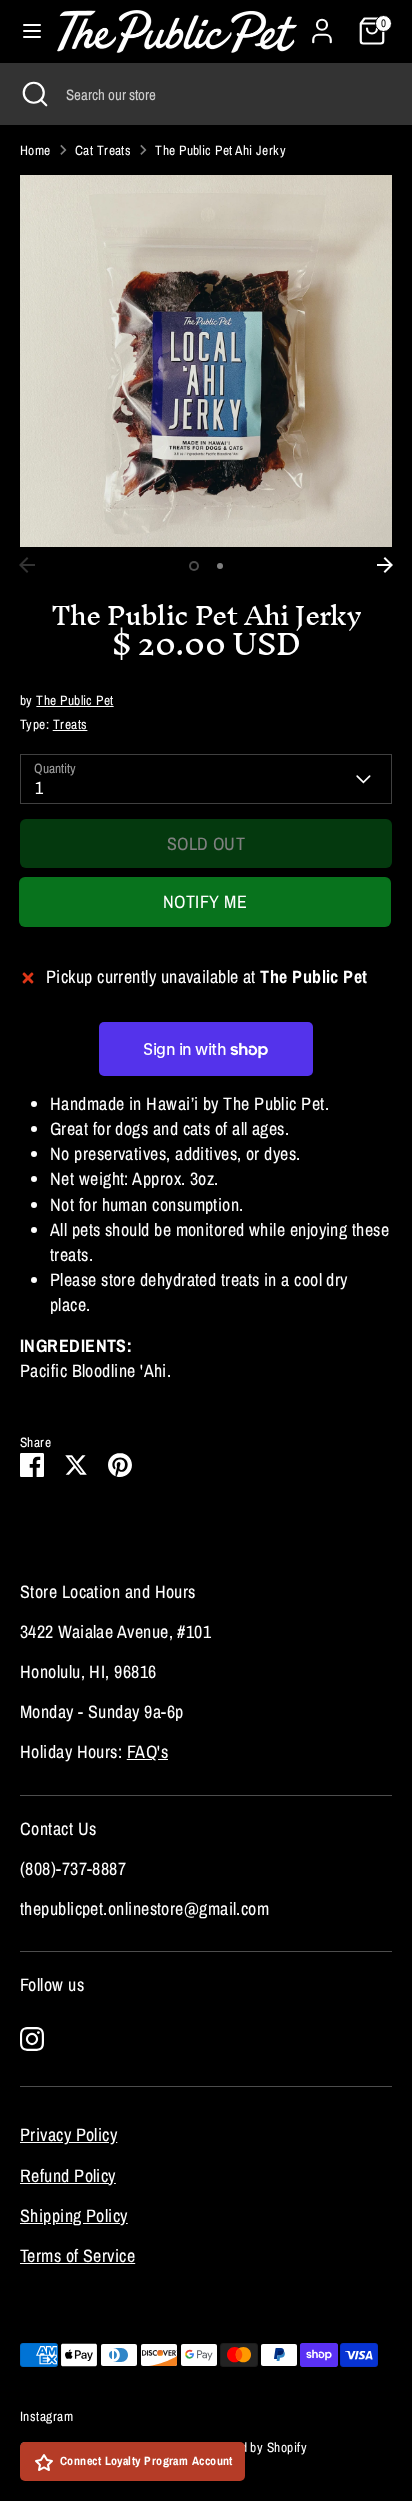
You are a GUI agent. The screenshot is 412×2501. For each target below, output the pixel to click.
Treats (70, 724)
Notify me (205, 901)
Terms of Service (77, 2255)
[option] (206, 361)
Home (35, 150)
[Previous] (27, 565)
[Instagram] (32, 2039)
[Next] (385, 565)
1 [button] (194, 566)
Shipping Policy (74, 2215)
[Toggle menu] (29, 31)
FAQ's (147, 1751)
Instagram (46, 2416)
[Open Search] (33, 94)
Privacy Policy (68, 2134)
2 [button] (220, 566)
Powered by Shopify (254, 2447)
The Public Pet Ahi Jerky (220, 150)
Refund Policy (68, 2175)
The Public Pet (74, 700)
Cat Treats (103, 150)
